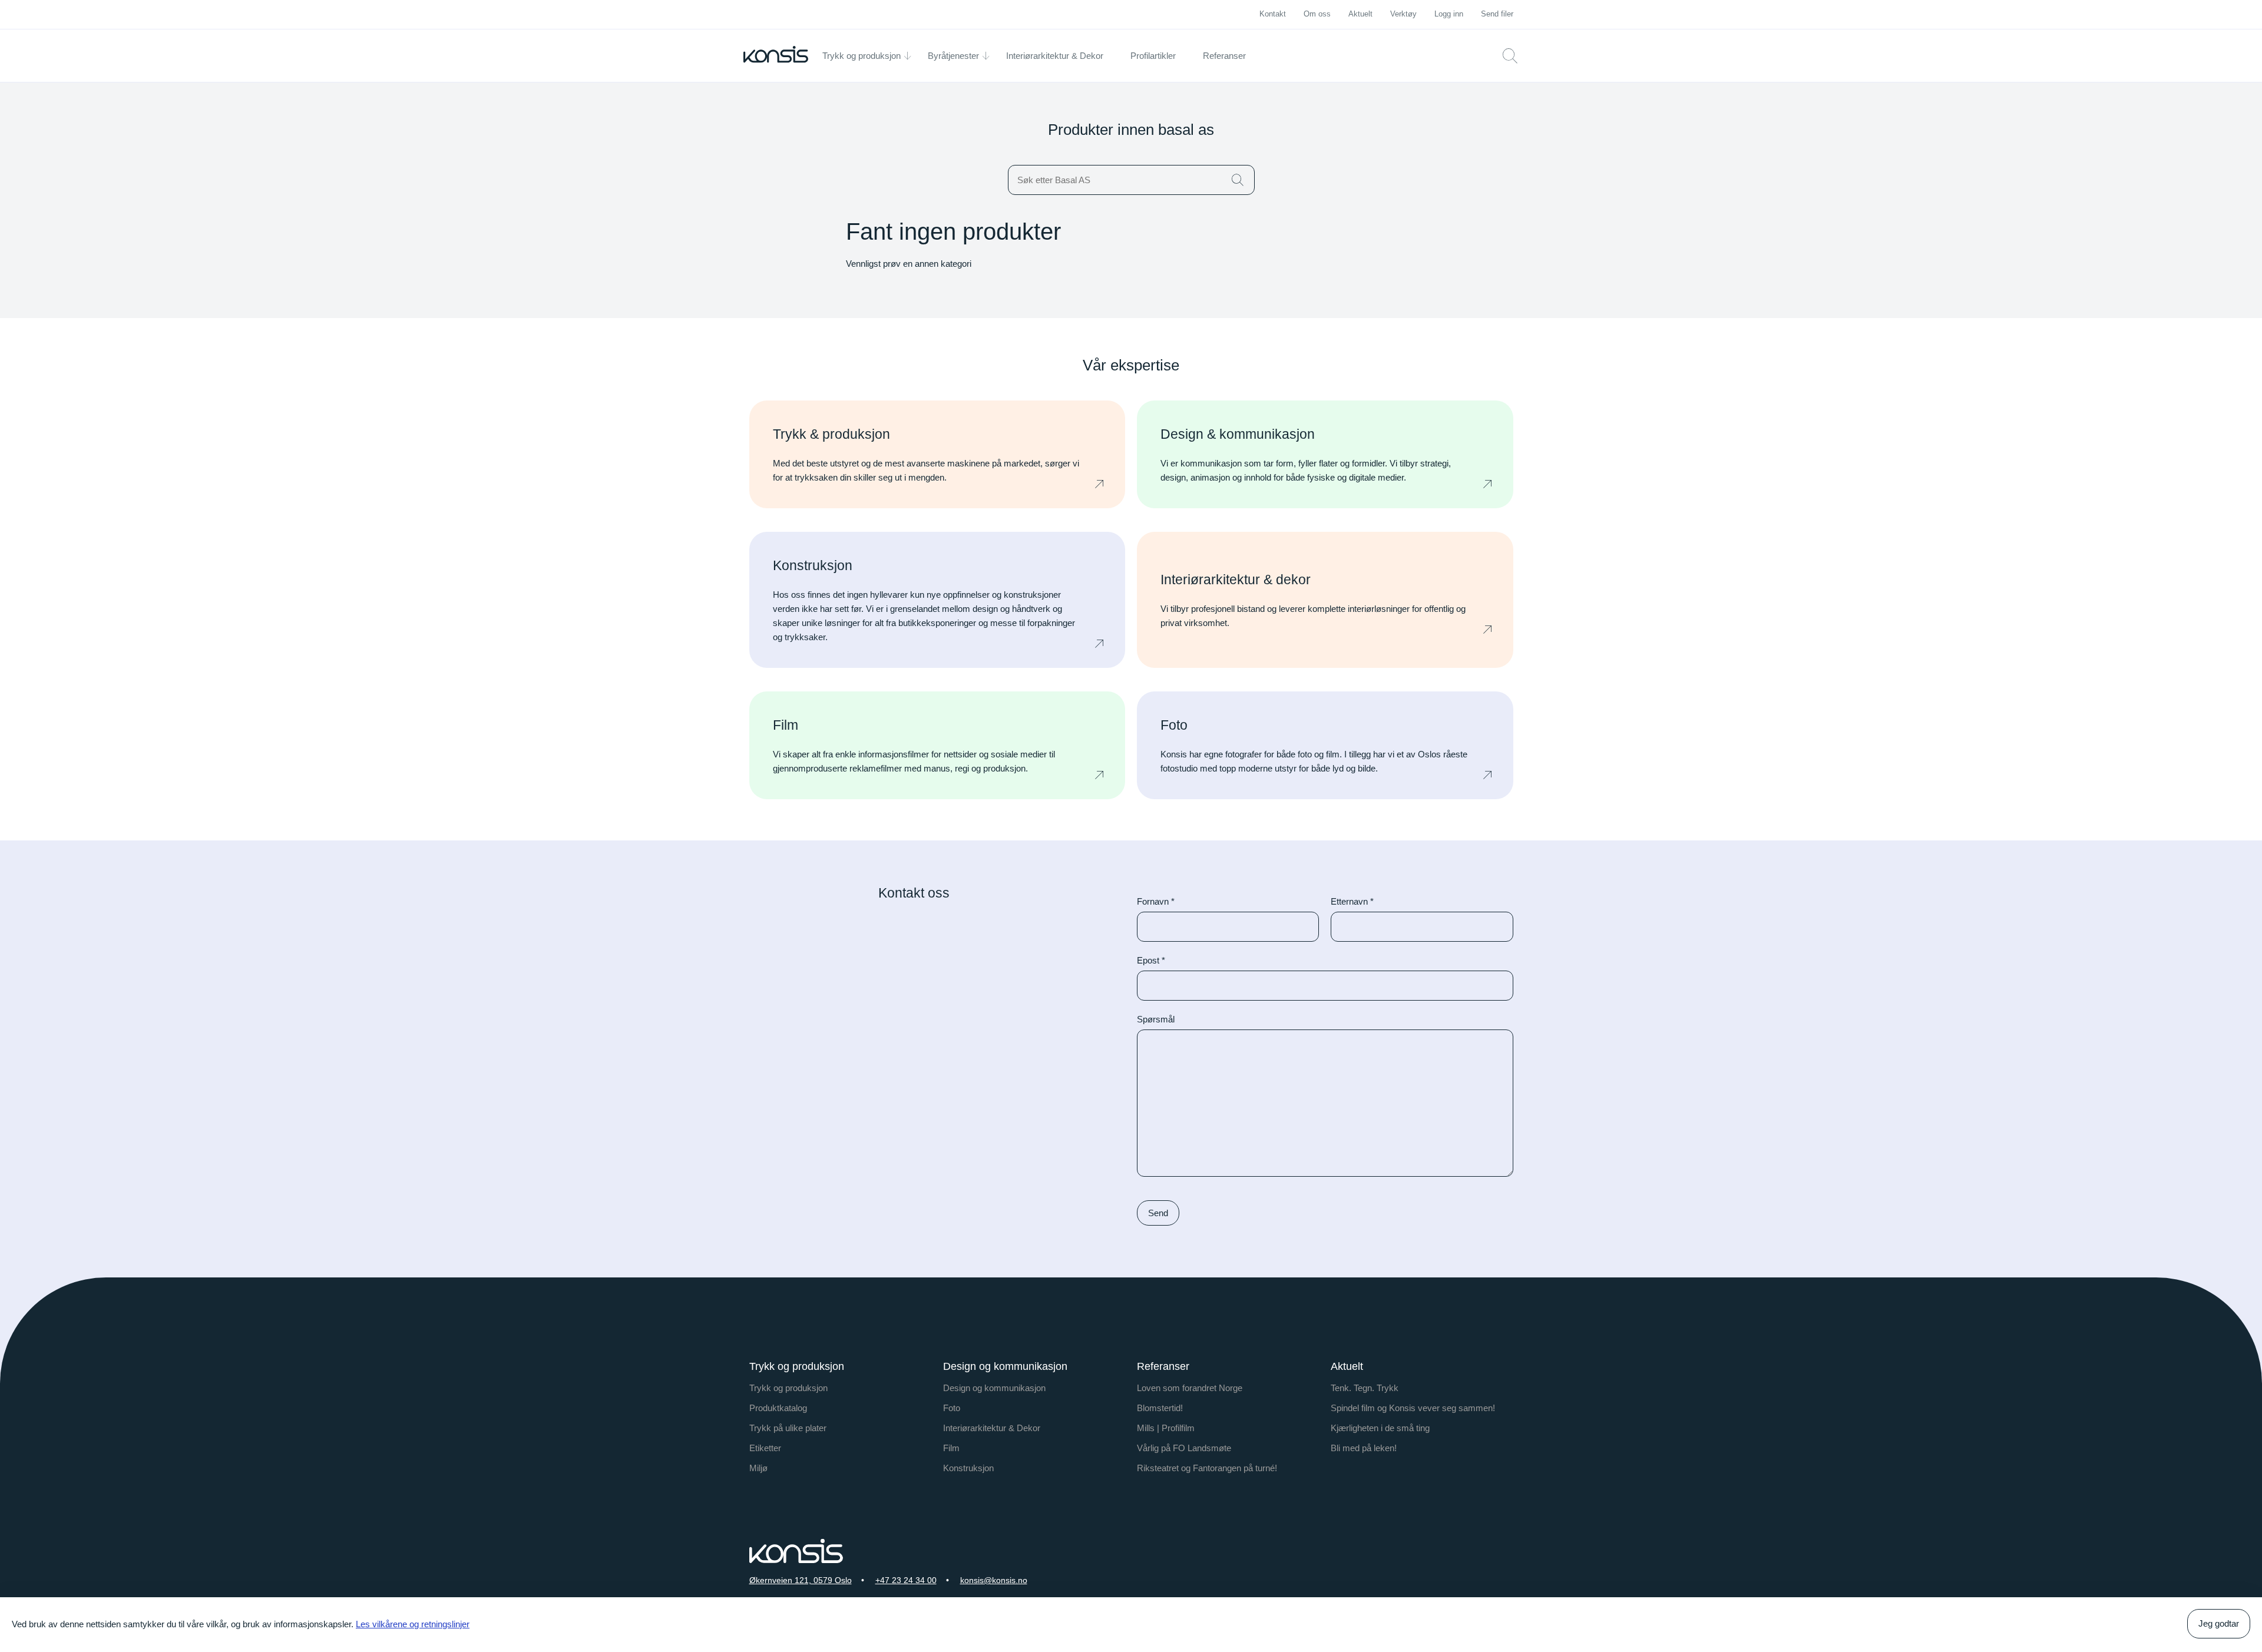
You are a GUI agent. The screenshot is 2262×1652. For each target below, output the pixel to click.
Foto (952, 1408)
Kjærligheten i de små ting (1380, 1428)
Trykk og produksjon (788, 1388)
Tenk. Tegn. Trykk (1365, 1388)
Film (951, 1448)
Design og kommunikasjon (994, 1388)
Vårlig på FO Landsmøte (1184, 1448)
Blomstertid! (1160, 1408)
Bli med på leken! (1364, 1448)
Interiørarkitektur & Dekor (992, 1428)
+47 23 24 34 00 (906, 1580)
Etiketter (765, 1448)
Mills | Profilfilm (1166, 1428)
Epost (1151, 960)
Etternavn (1352, 901)
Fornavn (1156, 901)
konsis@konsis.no (994, 1580)
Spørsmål (1156, 1019)
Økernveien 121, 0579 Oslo (801, 1580)
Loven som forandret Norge (1190, 1388)
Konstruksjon (968, 1468)
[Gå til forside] (776, 54)
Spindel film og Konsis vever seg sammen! (1413, 1408)
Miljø (758, 1468)
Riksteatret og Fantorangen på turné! (1207, 1468)
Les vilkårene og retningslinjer (413, 1624)
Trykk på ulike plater (788, 1428)
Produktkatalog (778, 1408)
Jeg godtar (2219, 1623)
